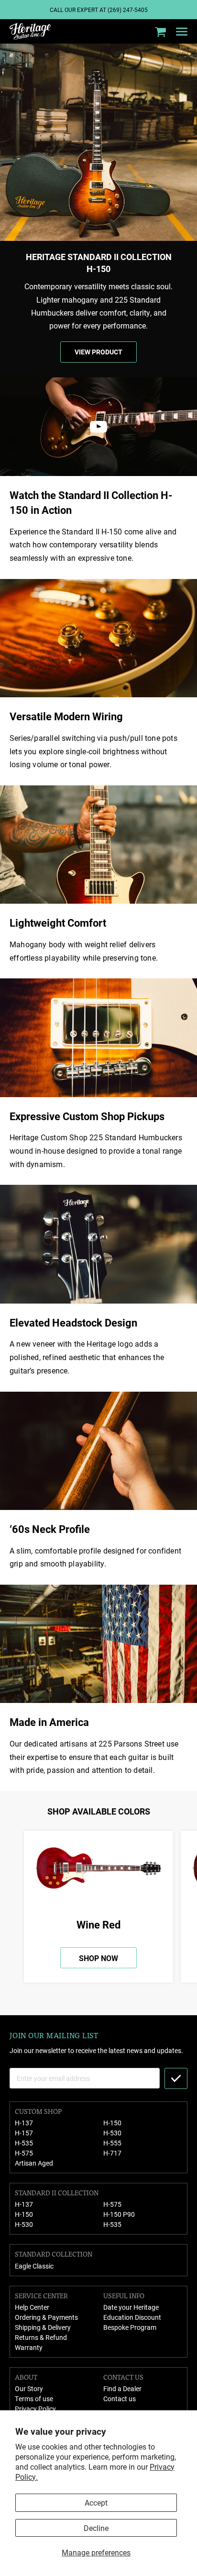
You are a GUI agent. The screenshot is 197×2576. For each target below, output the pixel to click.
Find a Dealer (122, 2389)
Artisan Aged (34, 2163)
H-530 (112, 2133)
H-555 (112, 2143)
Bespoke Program (130, 2327)
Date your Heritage (131, 2307)
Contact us (120, 2399)
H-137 (24, 2123)
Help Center (32, 2307)
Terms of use (34, 2399)
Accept (96, 2502)
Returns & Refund (41, 2337)
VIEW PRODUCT (98, 352)
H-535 (24, 2143)
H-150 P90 (119, 2214)
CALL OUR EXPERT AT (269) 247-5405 (99, 10)
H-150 (112, 2123)
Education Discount (132, 2317)
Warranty (29, 2347)
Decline (96, 2528)
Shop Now (98, 1958)
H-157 (24, 2133)
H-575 (24, 2153)
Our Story (29, 2389)
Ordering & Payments (46, 2317)
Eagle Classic (34, 2266)
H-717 (112, 2153)
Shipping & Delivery (43, 2327)
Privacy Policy (35, 2409)
